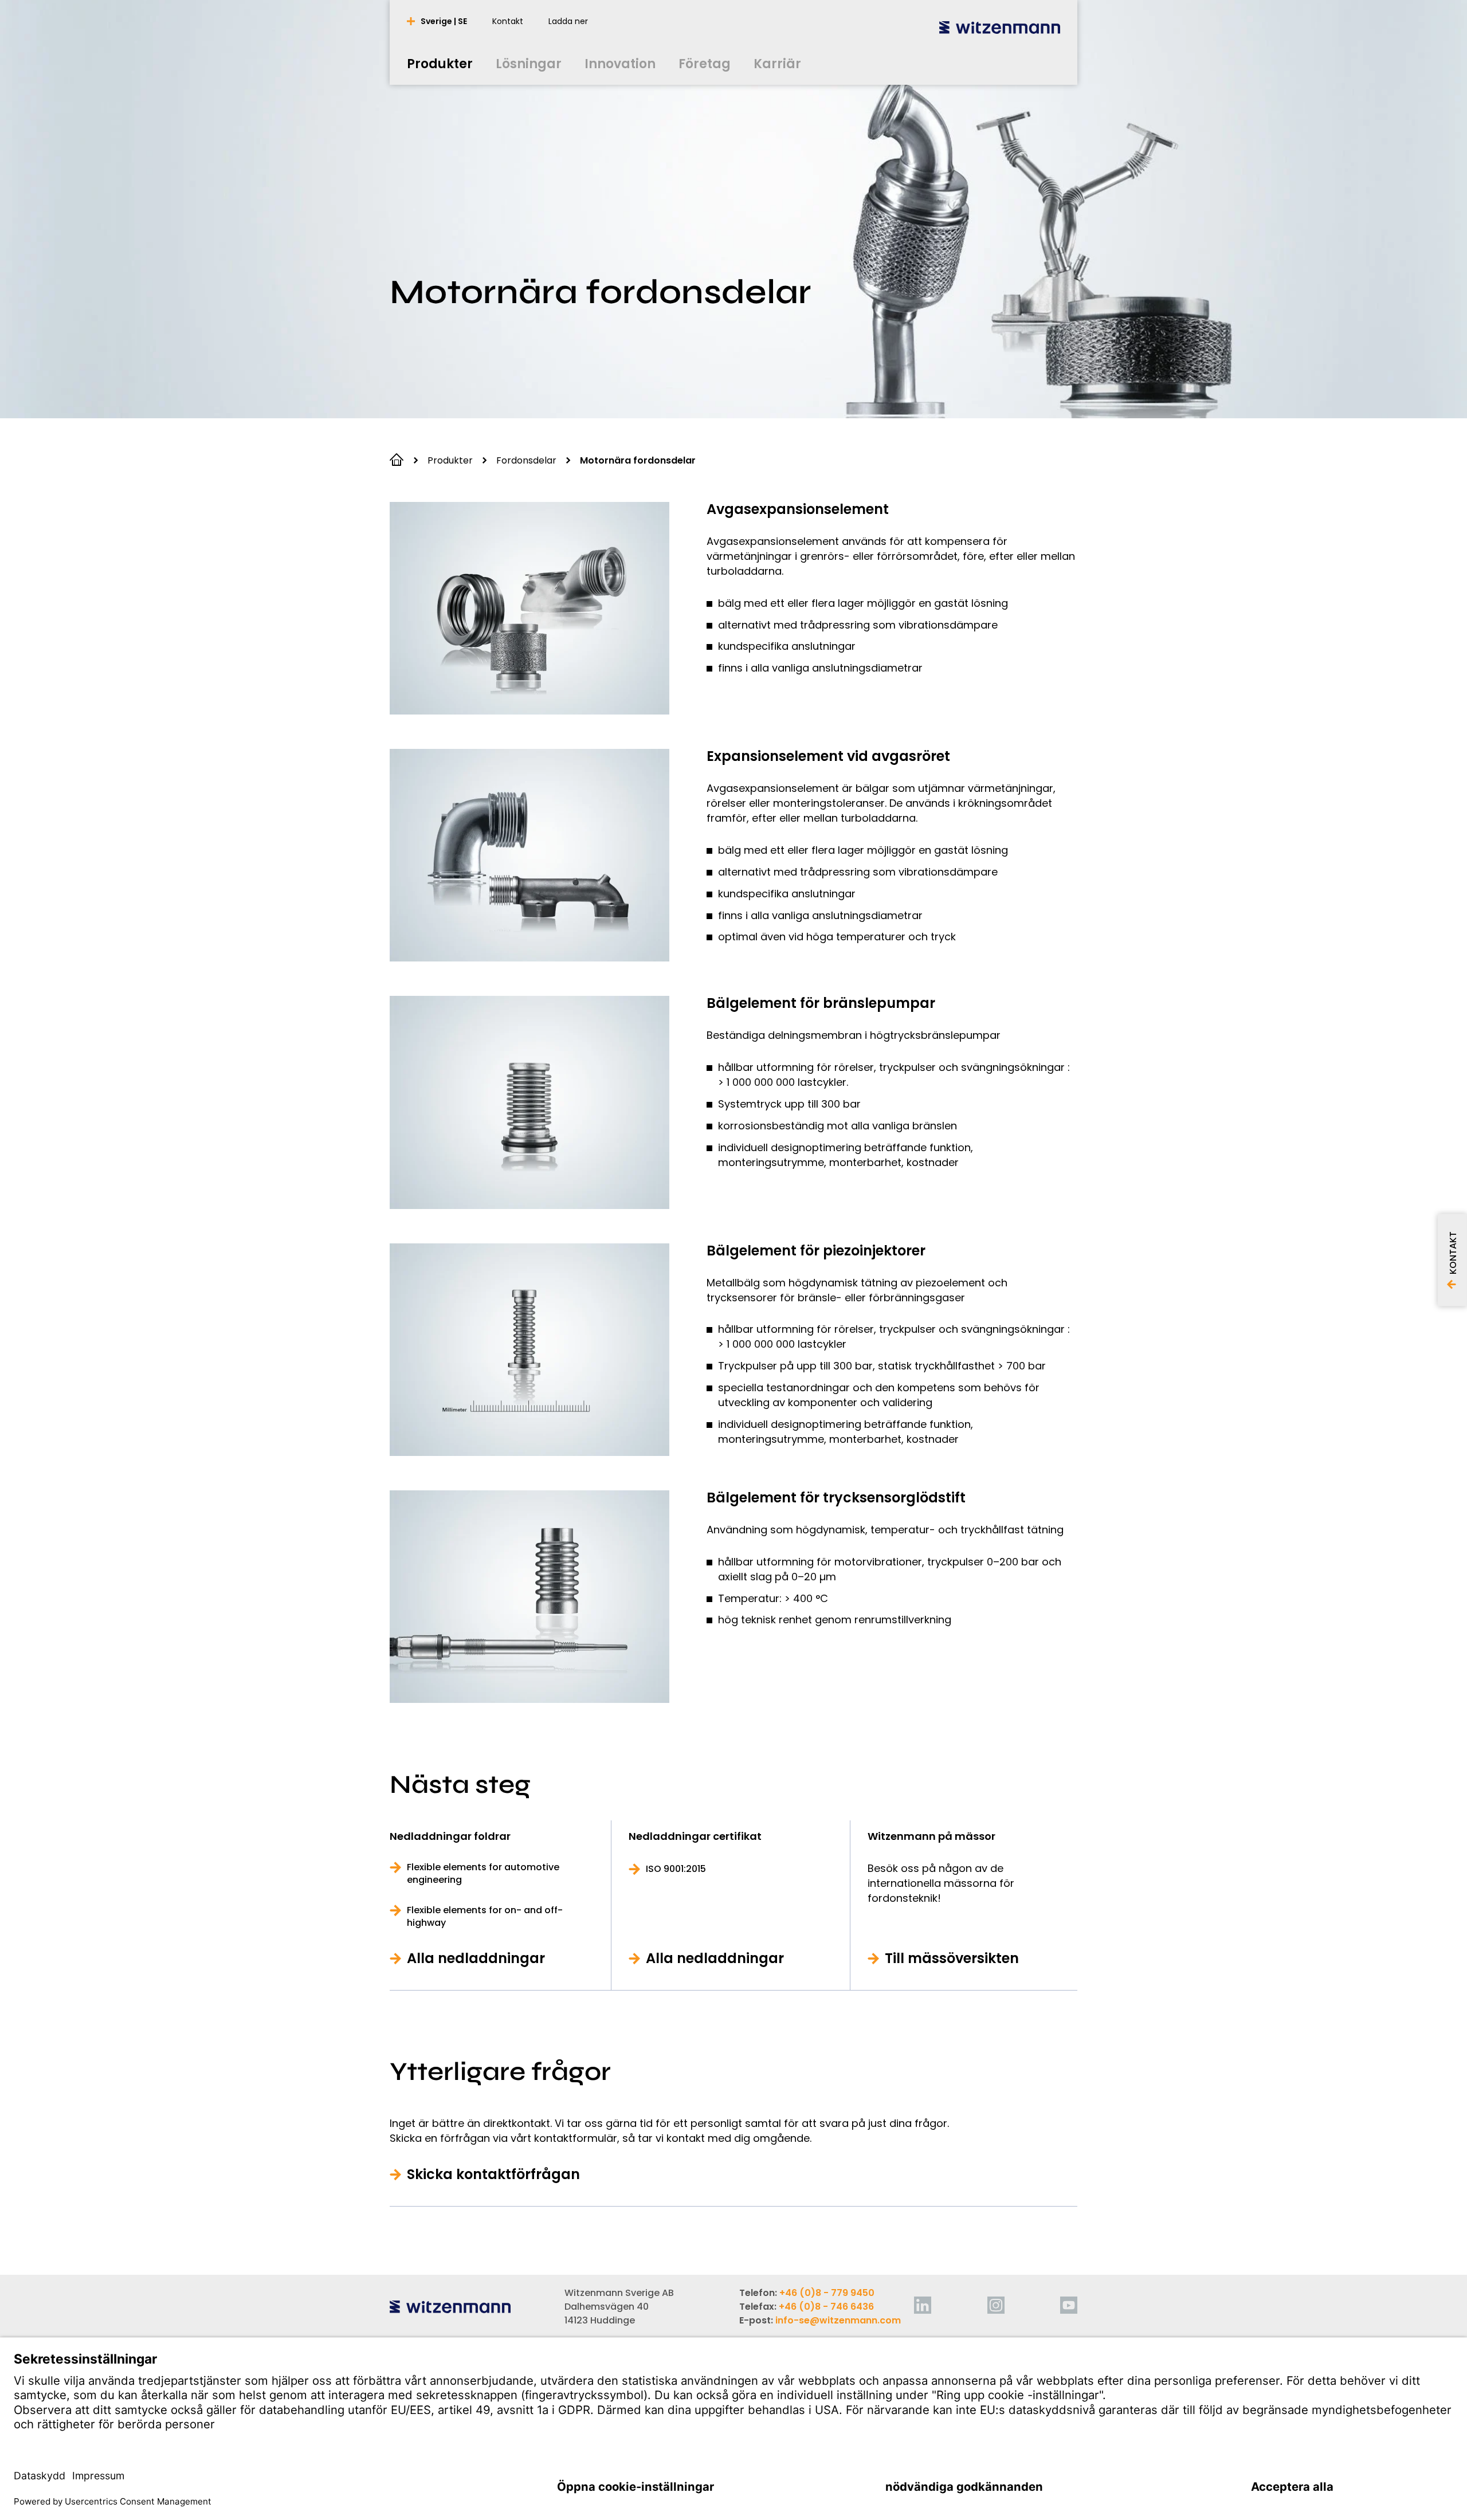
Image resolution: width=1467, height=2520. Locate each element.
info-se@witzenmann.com (838, 2320)
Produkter (450, 460)
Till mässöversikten (952, 1958)
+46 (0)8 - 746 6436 (826, 2307)
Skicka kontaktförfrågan (493, 2174)
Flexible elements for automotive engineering (483, 1874)
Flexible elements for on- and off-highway (485, 1917)
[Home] (1000, 27)
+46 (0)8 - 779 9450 (827, 2293)
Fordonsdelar (526, 460)
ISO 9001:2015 (676, 1869)
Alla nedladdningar (476, 1958)
